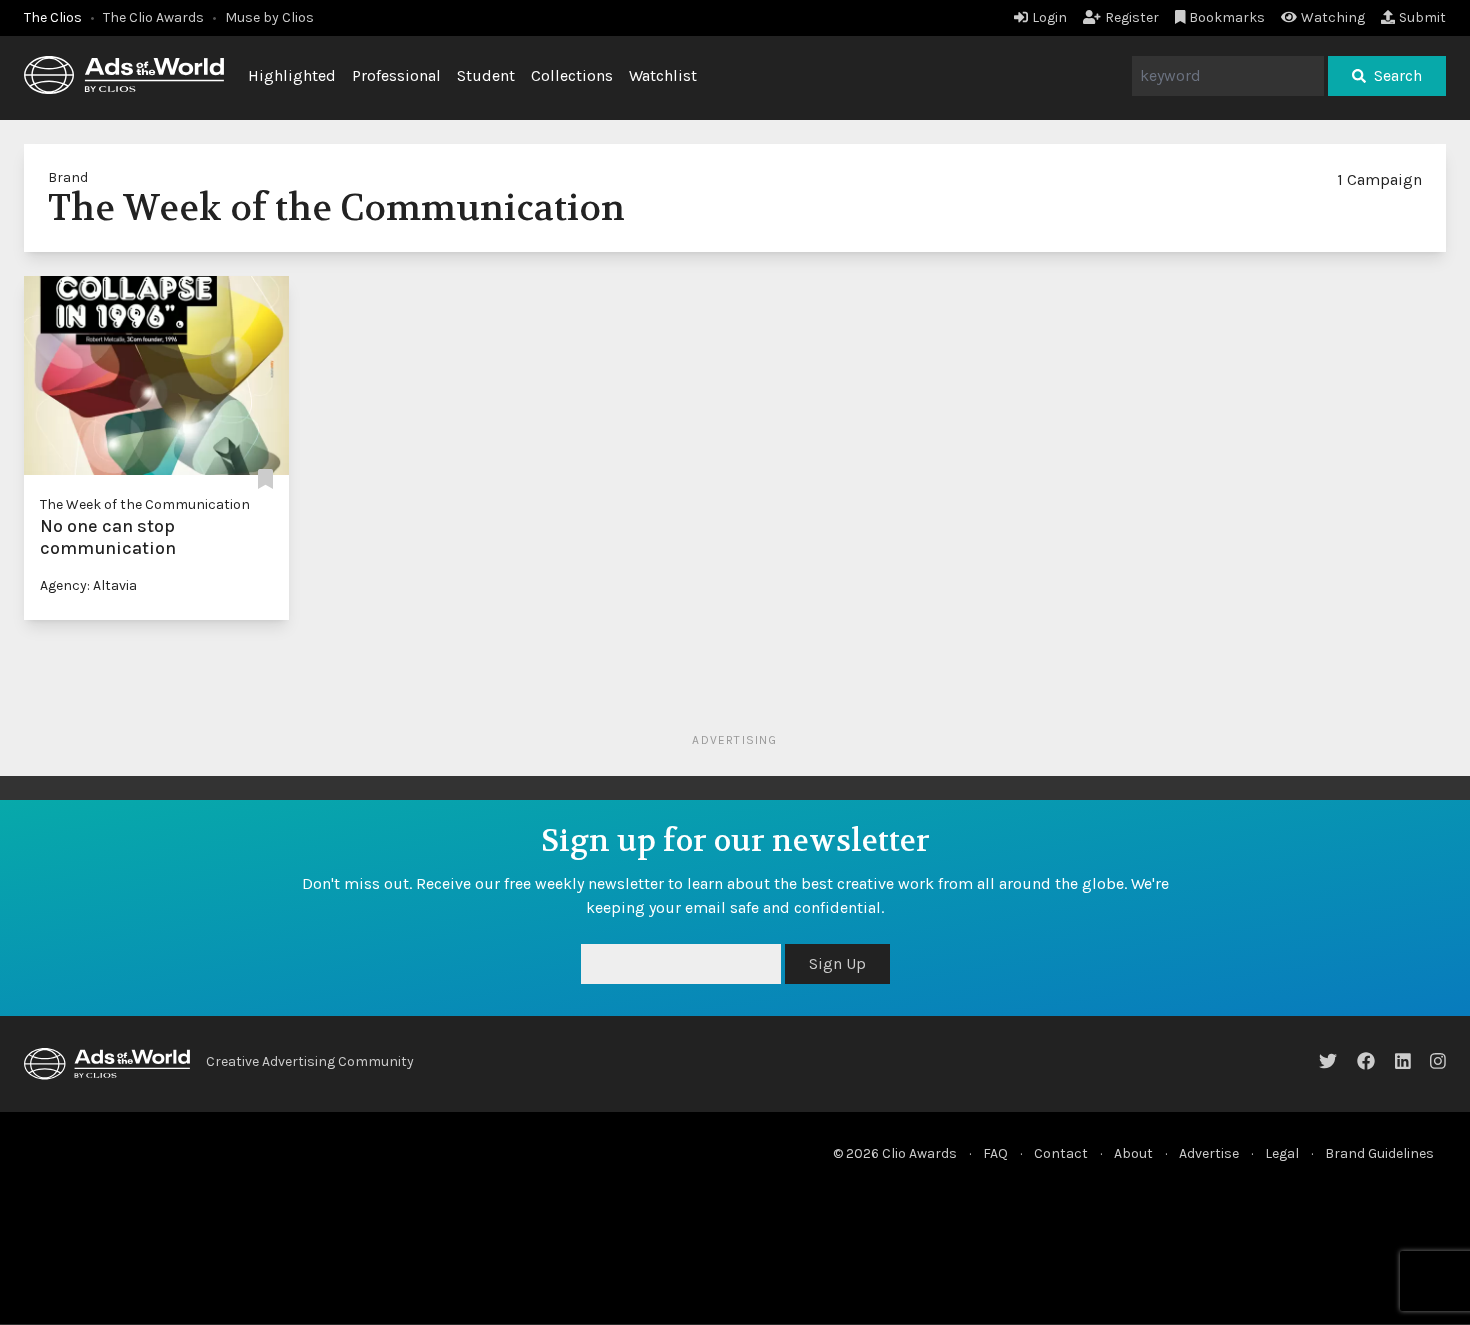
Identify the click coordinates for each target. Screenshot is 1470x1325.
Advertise (1209, 1153)
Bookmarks (1227, 17)
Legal (1282, 1153)
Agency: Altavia (88, 585)
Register (1132, 17)
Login (1049, 17)
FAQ (995, 1153)
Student (486, 75)
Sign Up (837, 963)
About (1133, 1153)
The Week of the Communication (145, 504)
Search (1398, 75)
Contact (1061, 1153)
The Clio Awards (153, 17)
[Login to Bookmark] (265, 480)
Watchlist (663, 75)
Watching (1333, 17)
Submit (1422, 17)
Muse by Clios (269, 17)
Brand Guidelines (1379, 1153)
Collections (572, 75)
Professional (396, 75)
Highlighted (292, 75)
